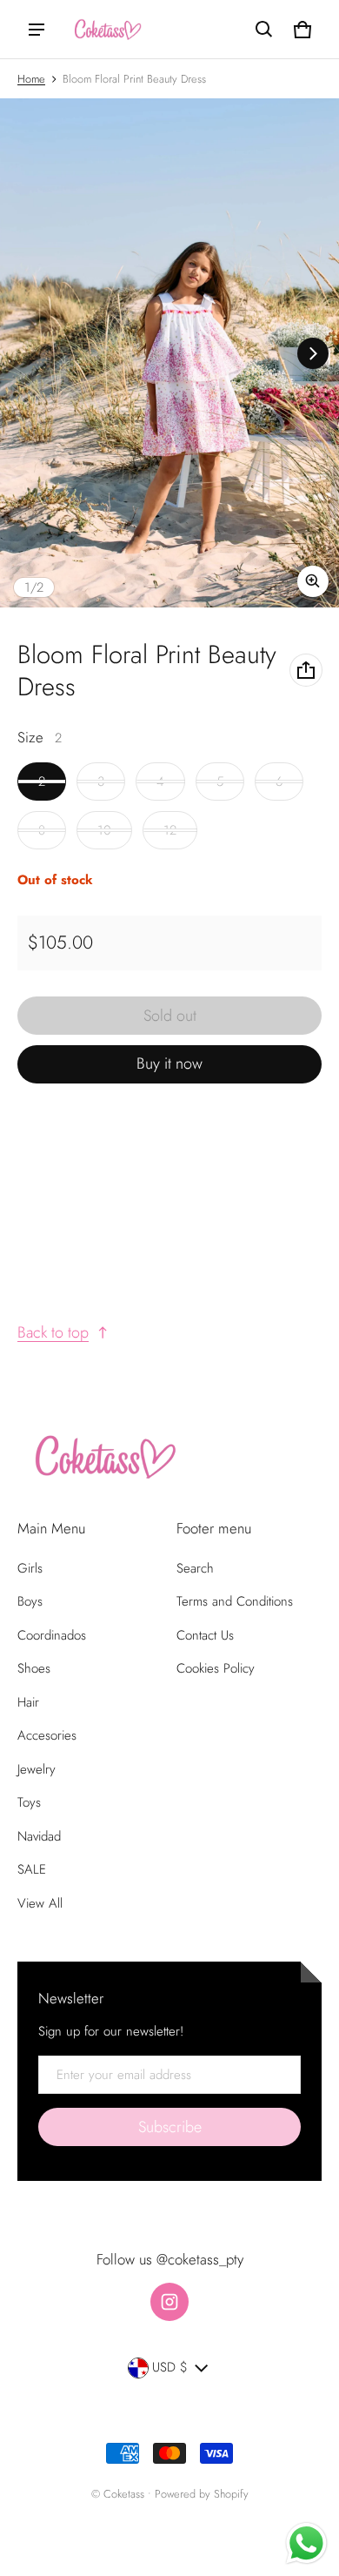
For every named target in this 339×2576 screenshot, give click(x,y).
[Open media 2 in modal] (169, 353)
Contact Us (205, 1635)
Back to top (53, 1332)
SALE (32, 1869)
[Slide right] (313, 353)
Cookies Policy (216, 1668)
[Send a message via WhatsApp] (306, 2543)
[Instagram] (169, 2302)
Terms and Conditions (235, 1601)
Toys (29, 1802)
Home (31, 79)
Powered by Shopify (202, 2494)
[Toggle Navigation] (37, 30)
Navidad (39, 1836)
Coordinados (52, 1635)
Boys (30, 1601)
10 (104, 830)
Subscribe (170, 2127)
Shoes (34, 1668)
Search (195, 1568)
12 (170, 830)
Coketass (124, 2494)
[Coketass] (105, 29)
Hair (28, 1702)
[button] (264, 30)
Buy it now (169, 1063)
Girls (30, 1568)
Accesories (47, 1735)
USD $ (170, 2367)
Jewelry (37, 1769)
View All (40, 1903)
